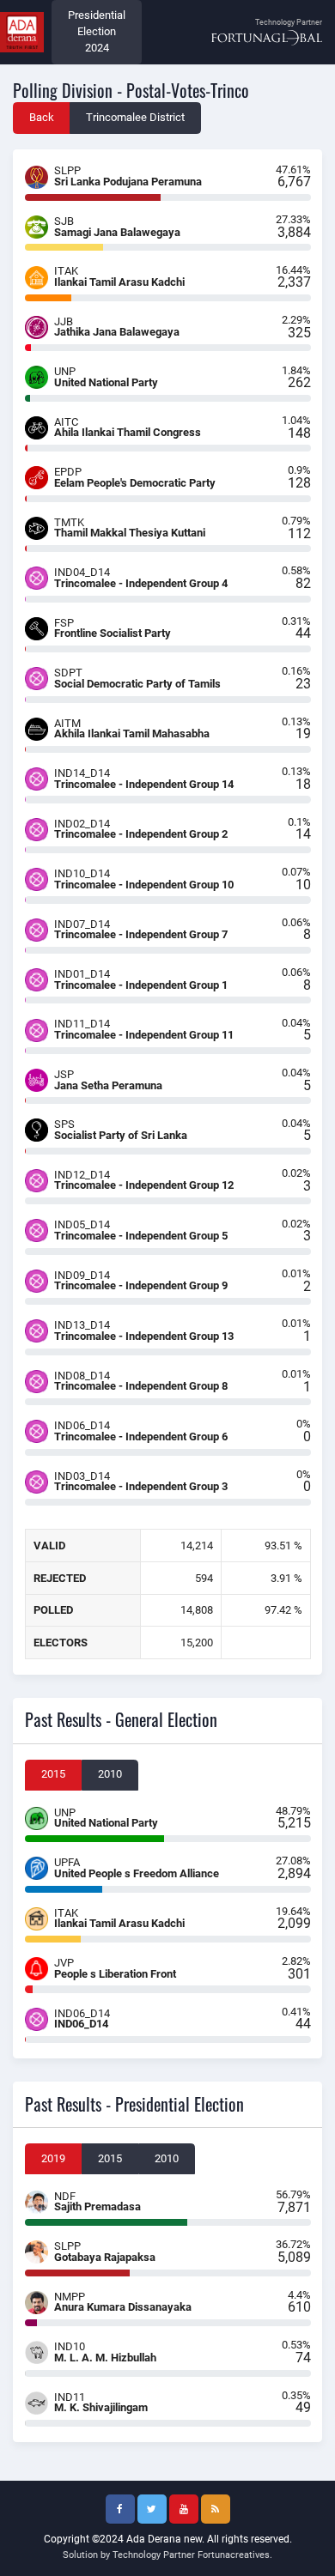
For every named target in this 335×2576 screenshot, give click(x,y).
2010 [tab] (110, 1774)
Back (42, 117)
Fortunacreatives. (235, 2555)
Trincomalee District (135, 117)
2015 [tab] (53, 1774)
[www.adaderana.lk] (22, 31)
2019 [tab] (53, 2158)
